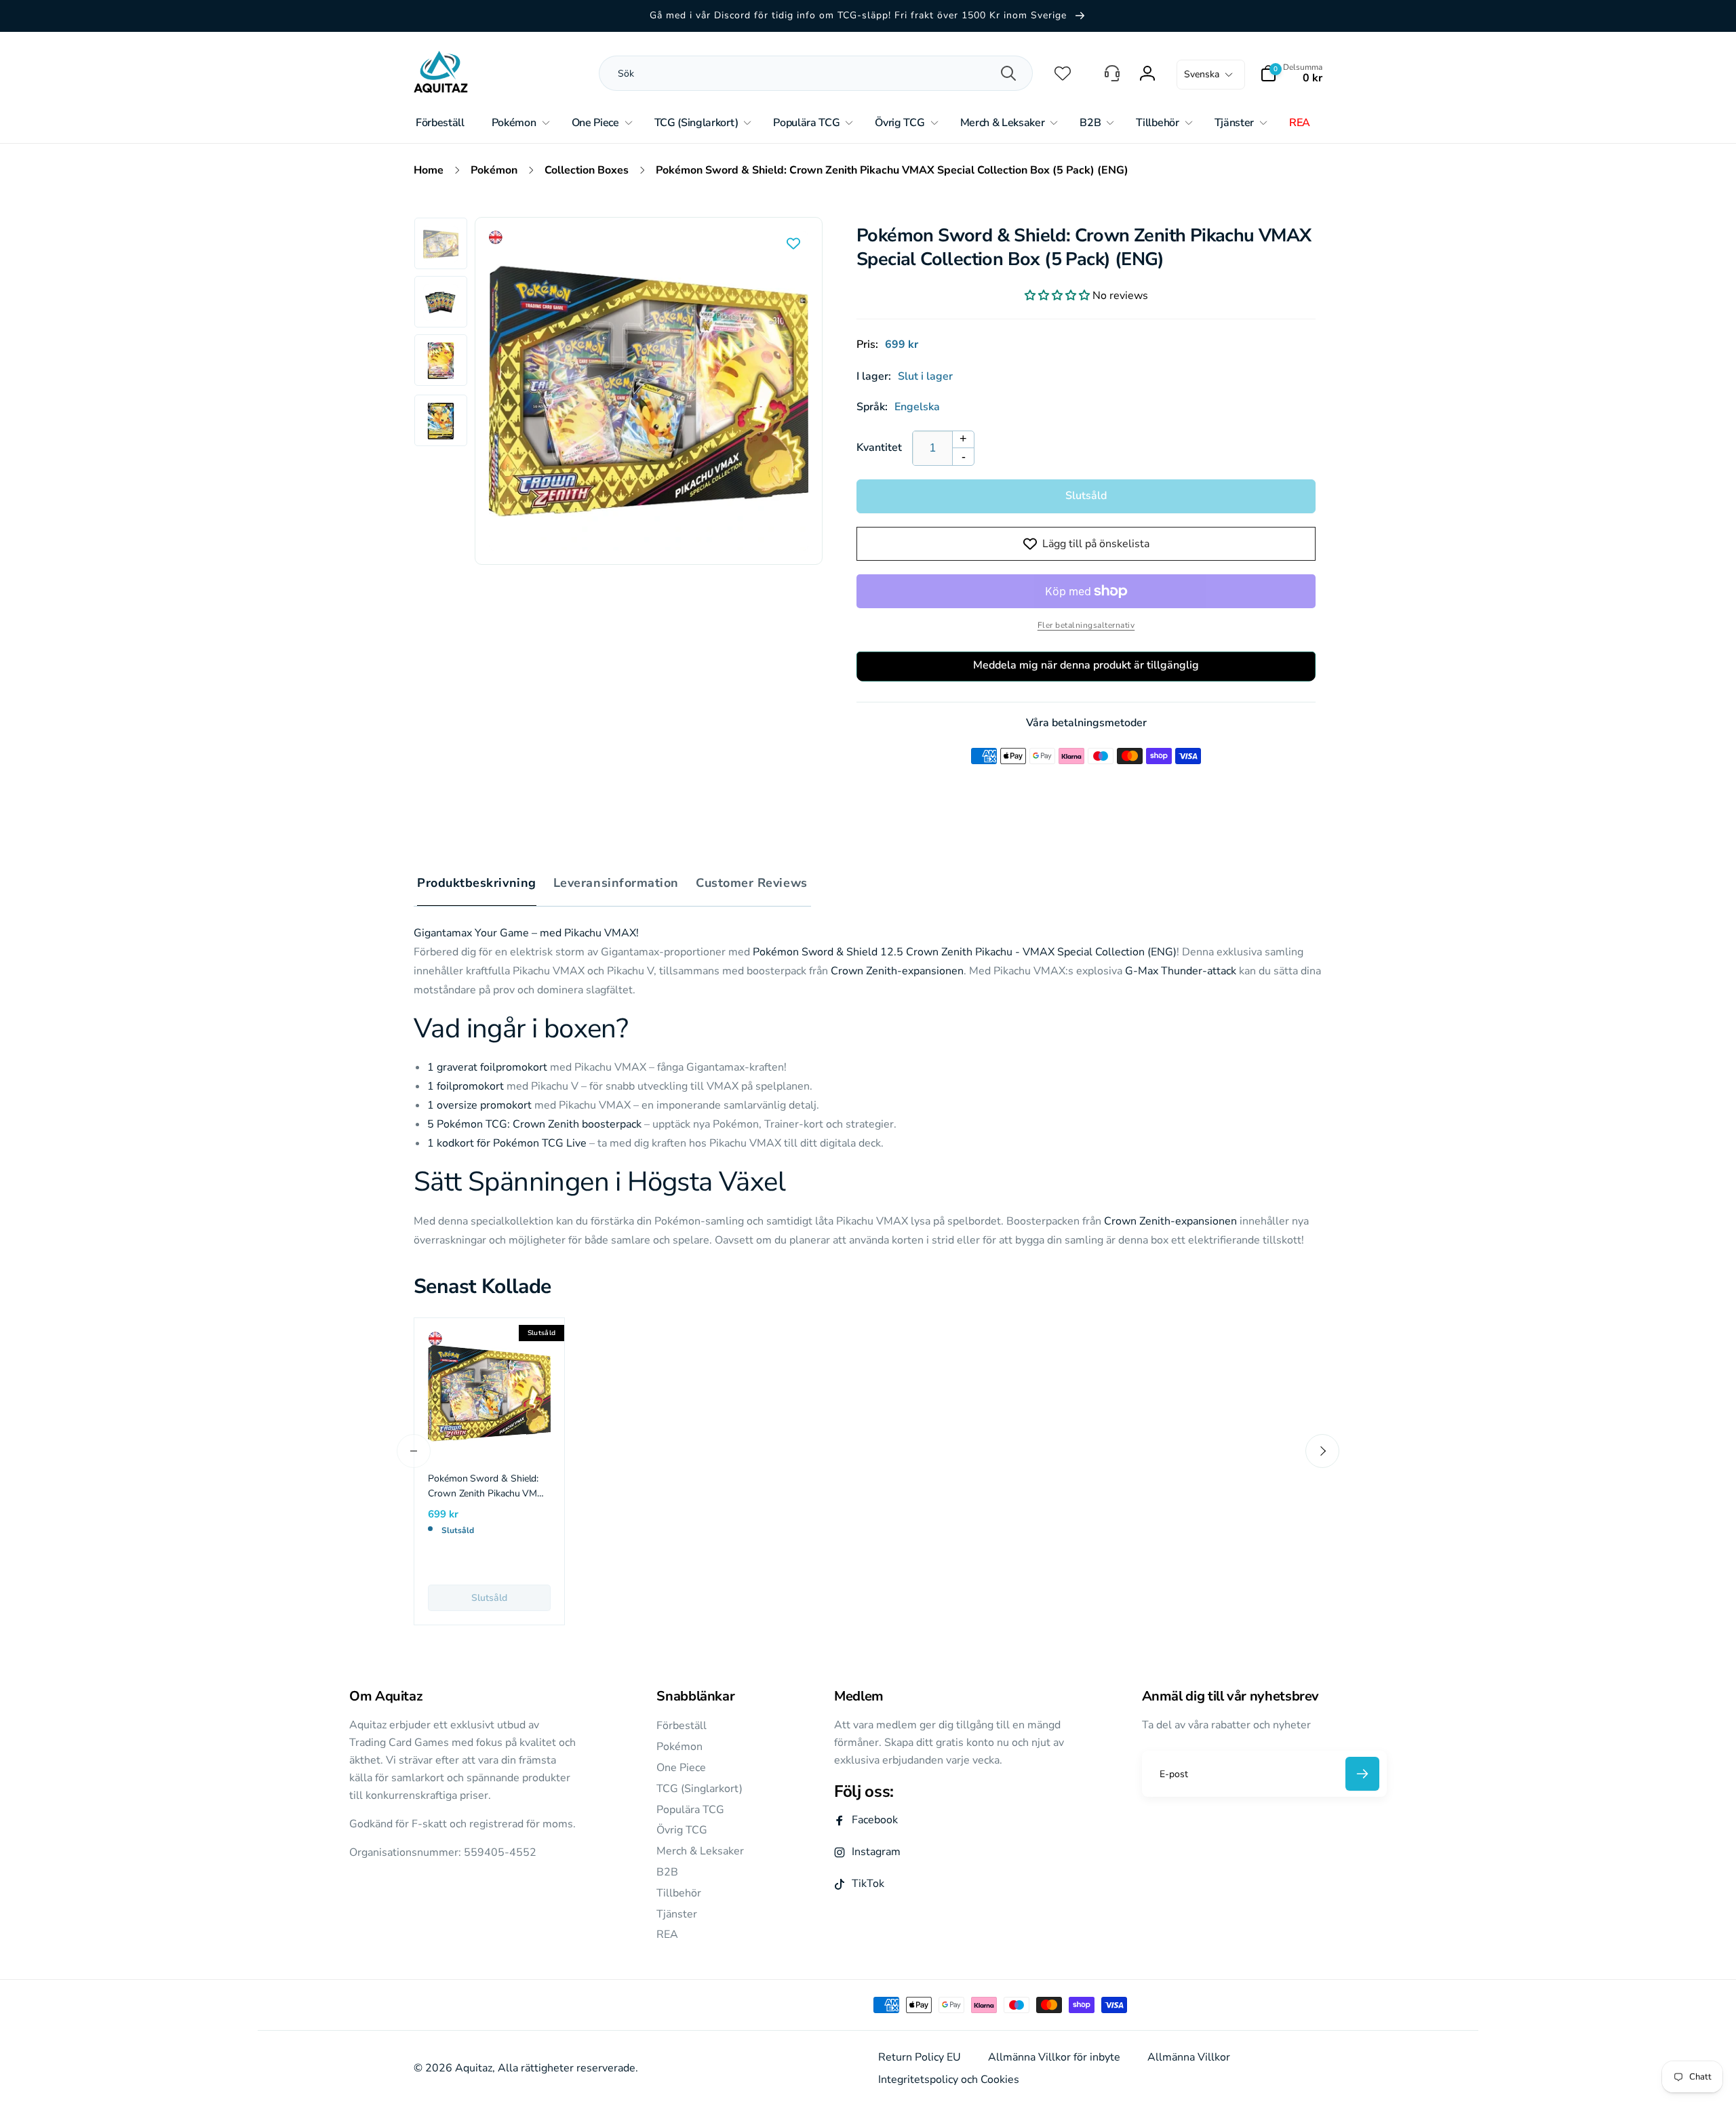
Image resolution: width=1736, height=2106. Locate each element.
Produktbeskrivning (477, 883)
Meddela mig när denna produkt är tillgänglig (1086, 665)
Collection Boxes (587, 170)
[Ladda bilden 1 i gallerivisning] (441, 244)
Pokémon (494, 170)
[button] (1291, 73)
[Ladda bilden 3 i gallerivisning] (441, 361)
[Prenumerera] (1362, 1774)
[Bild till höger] (1322, 1451)
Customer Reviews (752, 883)
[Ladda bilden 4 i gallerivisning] (441, 421)
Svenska (1202, 74)
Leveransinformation (616, 883)
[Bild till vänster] (414, 1451)
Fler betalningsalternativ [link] (1086, 625)
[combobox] (769, 73)
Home (429, 170)
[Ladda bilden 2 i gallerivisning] (441, 302)
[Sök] (1008, 73)
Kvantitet (879, 448)
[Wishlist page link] (1063, 73)
